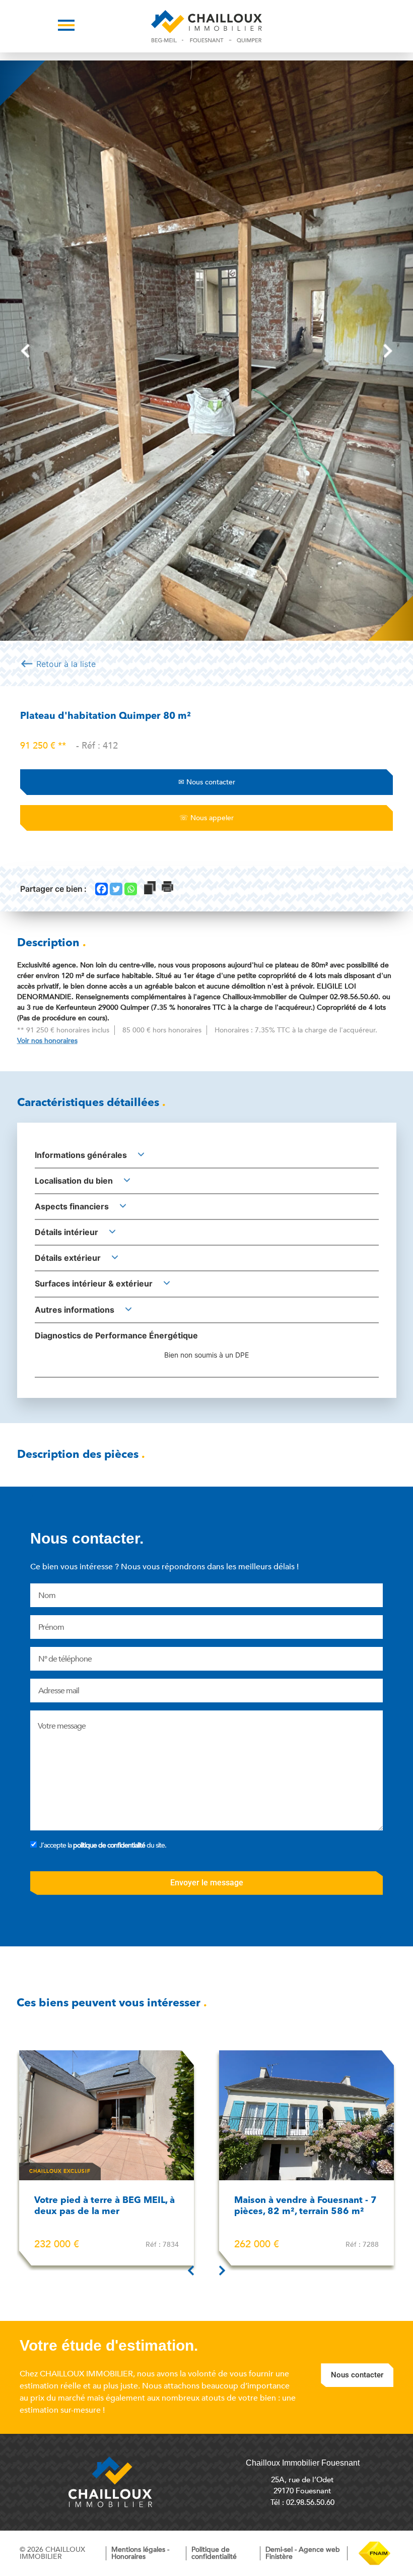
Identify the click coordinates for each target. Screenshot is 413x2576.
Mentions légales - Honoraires (140, 2553)
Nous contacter (207, 782)
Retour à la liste (58, 663)
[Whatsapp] (131, 889)
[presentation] (25, 351)
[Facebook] (101, 889)
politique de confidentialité (109, 1845)
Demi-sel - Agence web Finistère (303, 2553)
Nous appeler (206, 818)
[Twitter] (116, 889)
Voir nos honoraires (47, 1041)
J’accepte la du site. (103, 1845)
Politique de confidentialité (214, 2553)
